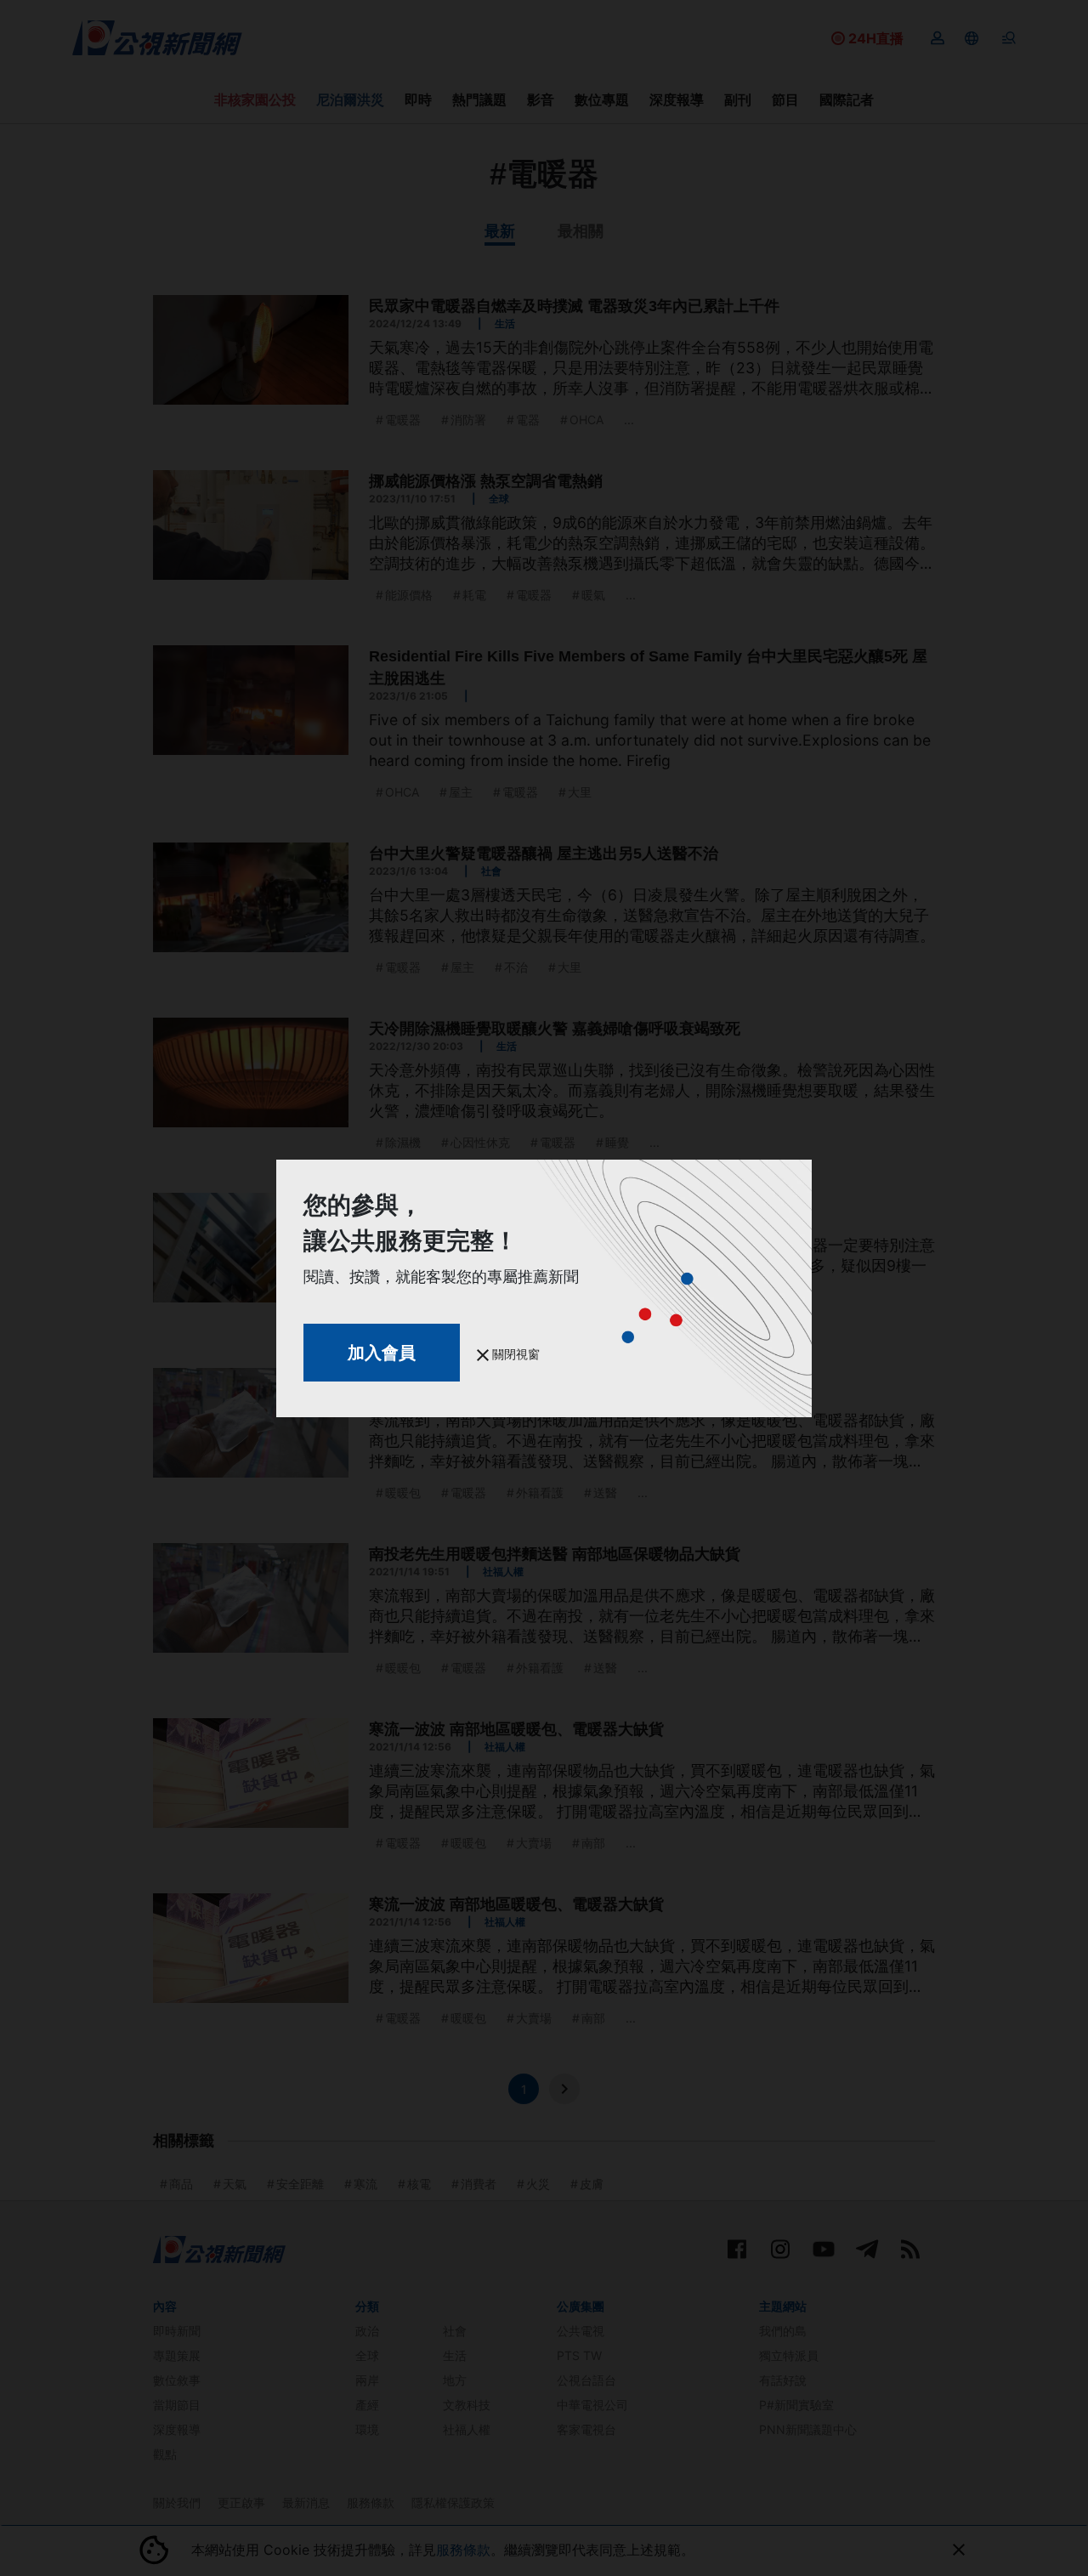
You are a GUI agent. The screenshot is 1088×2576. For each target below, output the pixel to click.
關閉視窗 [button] (514, 1354)
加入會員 (382, 1353)
